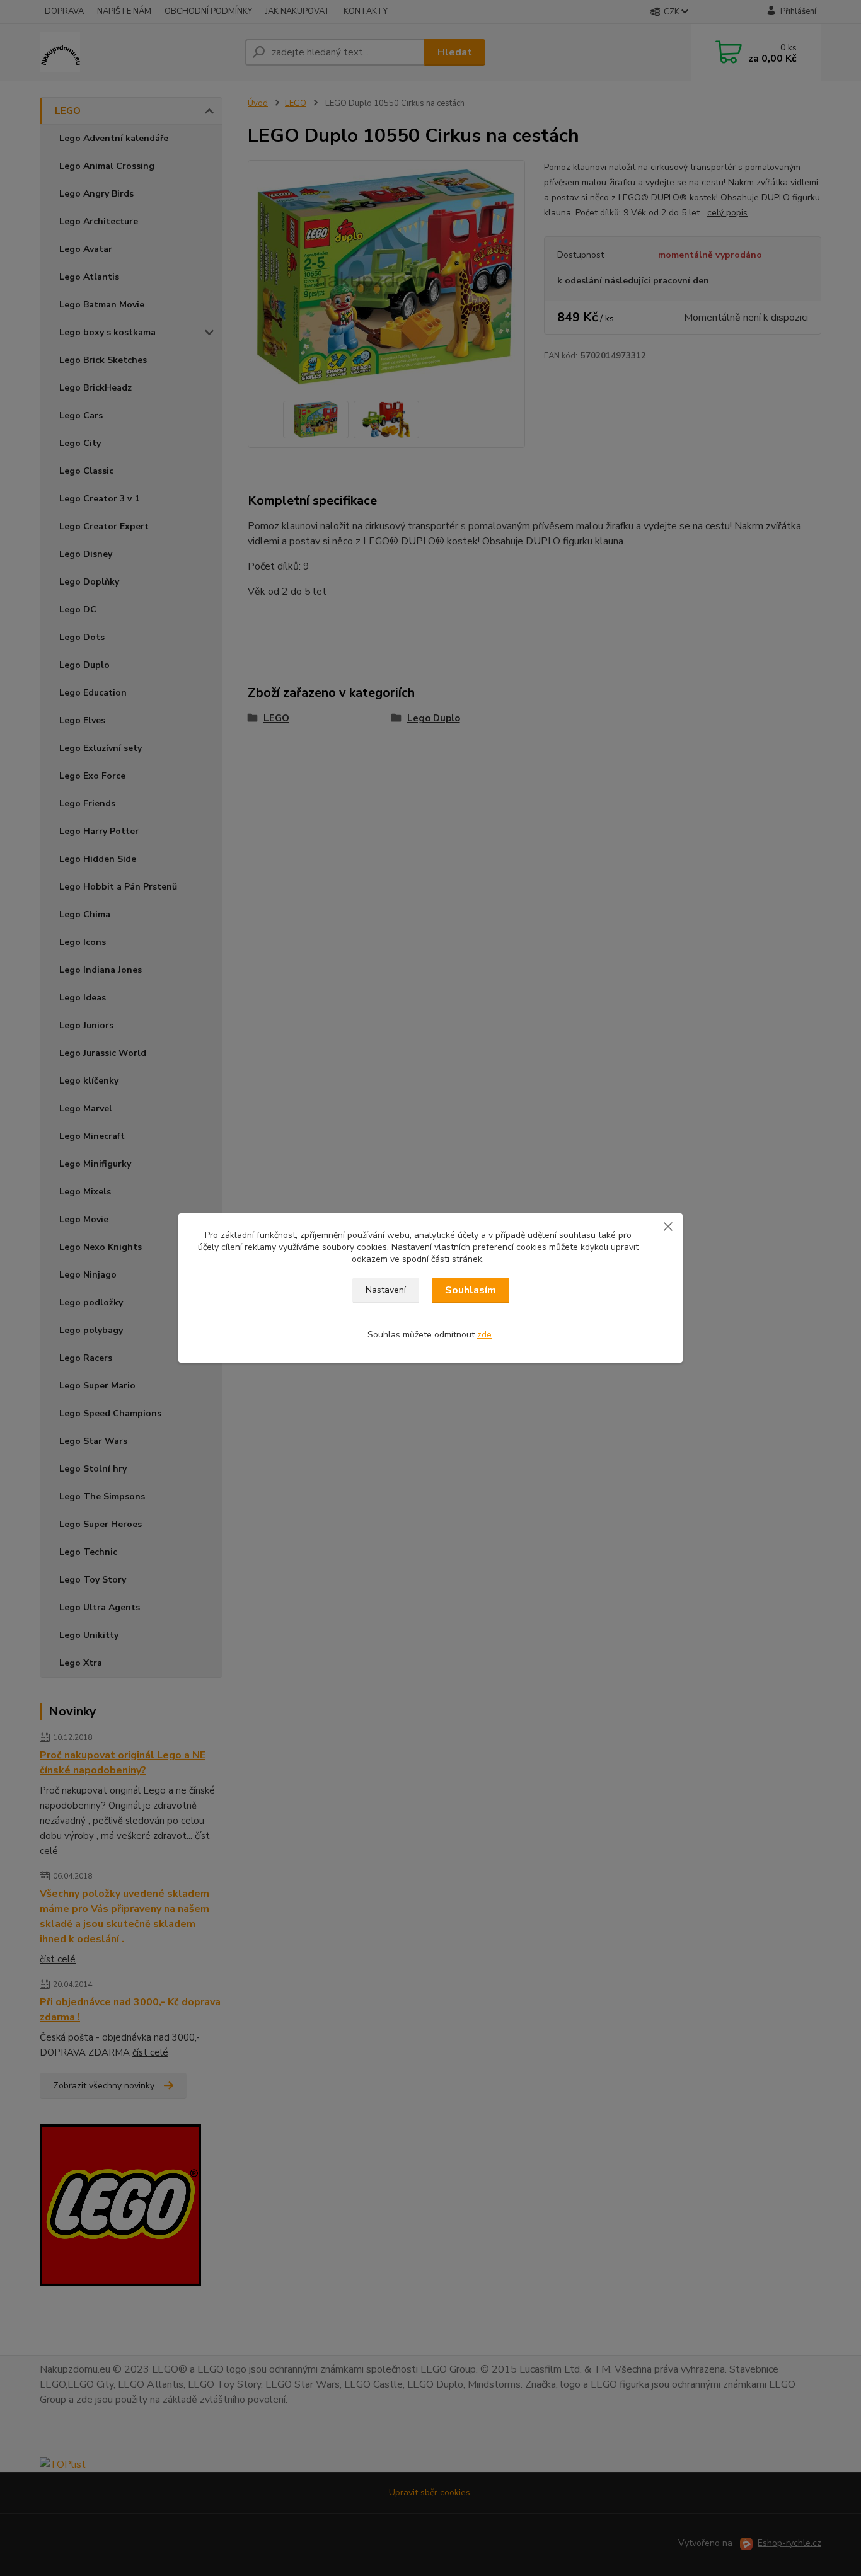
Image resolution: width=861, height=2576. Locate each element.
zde (484, 1335)
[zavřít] (668, 1226)
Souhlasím (471, 1290)
